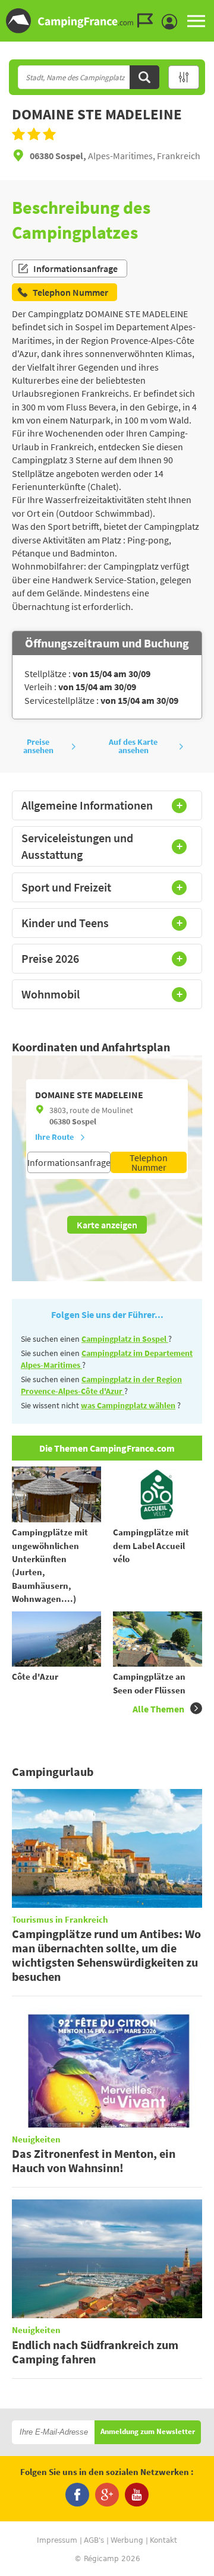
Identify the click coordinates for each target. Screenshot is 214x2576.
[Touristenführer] (148, 21)
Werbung (127, 2540)
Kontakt (163, 2540)
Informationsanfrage (75, 268)
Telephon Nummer (149, 1162)
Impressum (57, 2540)
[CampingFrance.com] (107, 21)
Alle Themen (158, 1709)
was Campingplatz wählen (128, 1405)
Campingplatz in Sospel (125, 1339)
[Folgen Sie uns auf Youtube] (137, 2495)
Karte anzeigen (107, 1225)
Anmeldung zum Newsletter (148, 2432)
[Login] (172, 22)
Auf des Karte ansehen (133, 746)
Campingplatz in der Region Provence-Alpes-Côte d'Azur (101, 1385)
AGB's (94, 2540)
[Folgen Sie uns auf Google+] (107, 2495)
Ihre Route (54, 1137)
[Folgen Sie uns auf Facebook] (77, 2495)
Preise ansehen (38, 746)
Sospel (84, 1121)
